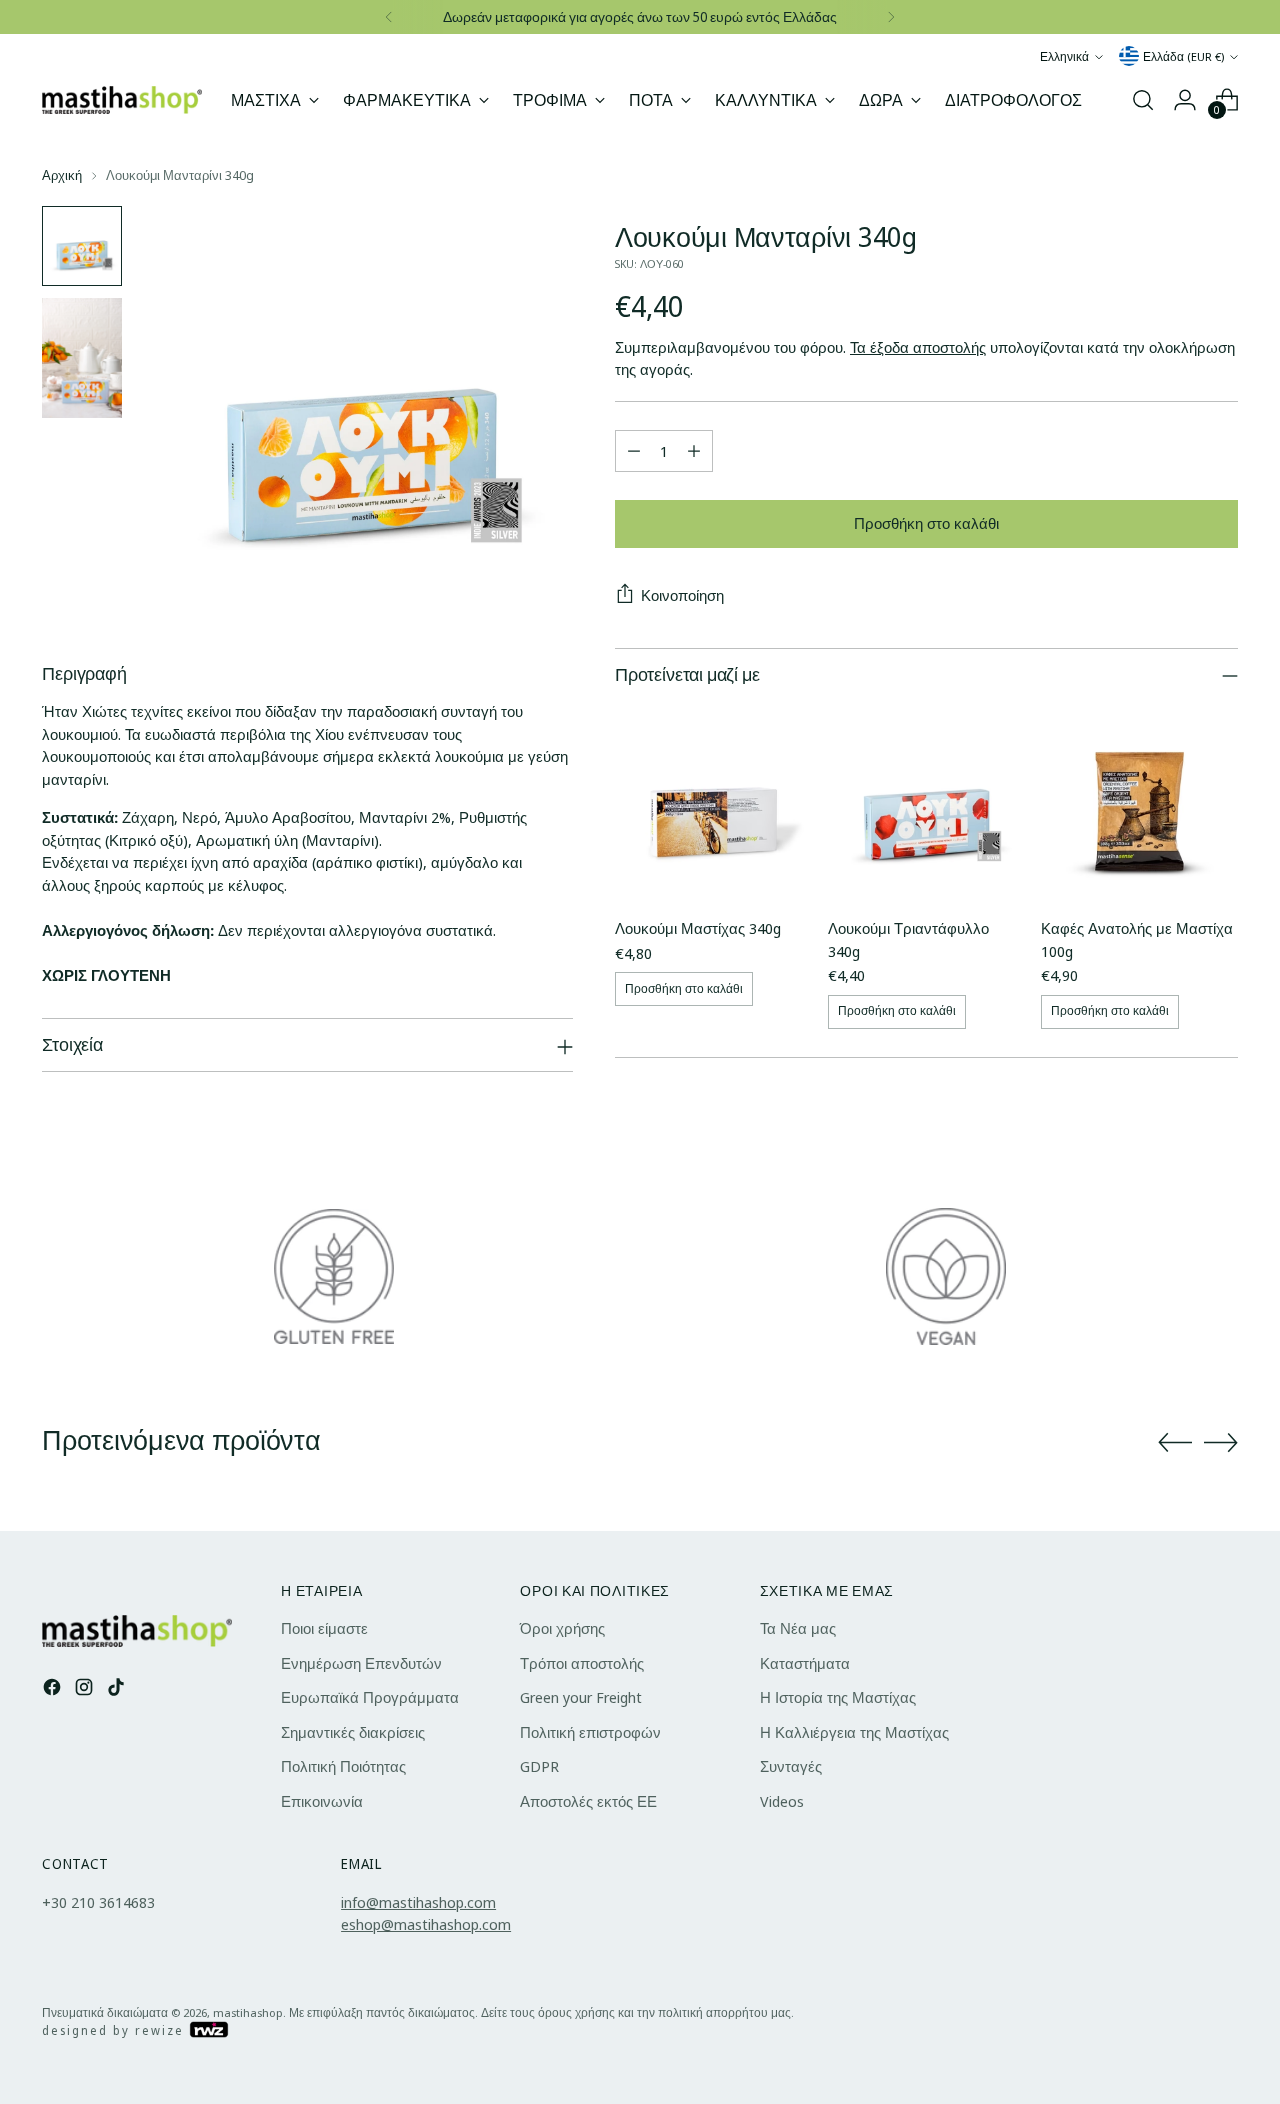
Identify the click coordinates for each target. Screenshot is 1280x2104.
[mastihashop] (122, 99)
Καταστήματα (805, 1663)
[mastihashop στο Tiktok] (118, 1690)
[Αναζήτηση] (1143, 100)
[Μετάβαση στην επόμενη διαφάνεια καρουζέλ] (1221, 1442)
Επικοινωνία (322, 1801)
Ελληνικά (1064, 56)
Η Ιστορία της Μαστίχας (838, 1697)
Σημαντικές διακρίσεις (353, 1732)
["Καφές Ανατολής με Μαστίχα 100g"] (1139, 802)
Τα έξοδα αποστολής (918, 347)
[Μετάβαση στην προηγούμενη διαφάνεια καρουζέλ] (1175, 1443)
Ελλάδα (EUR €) (1183, 56)
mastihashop (248, 2012)
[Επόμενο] (891, 17)
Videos (782, 1801)
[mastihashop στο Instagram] (86, 1690)
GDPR (539, 1766)
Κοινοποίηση (682, 595)
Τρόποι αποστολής (582, 1663)
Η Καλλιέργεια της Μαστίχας (854, 1732)
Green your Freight (581, 1697)
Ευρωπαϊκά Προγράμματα (370, 1697)
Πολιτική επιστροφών (590, 1732)
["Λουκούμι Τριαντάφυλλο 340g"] (926, 802)
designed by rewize (115, 2030)
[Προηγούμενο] (389, 17)
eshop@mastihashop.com (426, 1924)
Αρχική (62, 175)
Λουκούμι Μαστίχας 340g (698, 928)
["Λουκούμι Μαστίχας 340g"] (713, 802)
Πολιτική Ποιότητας (343, 1766)
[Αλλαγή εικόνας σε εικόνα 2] (82, 358)
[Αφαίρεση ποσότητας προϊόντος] (634, 451)
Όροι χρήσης (562, 1628)
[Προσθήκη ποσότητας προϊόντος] (694, 451)
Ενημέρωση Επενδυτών (361, 1663)
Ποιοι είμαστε (324, 1628)
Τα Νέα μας (798, 1628)
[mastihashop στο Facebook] (54, 1690)
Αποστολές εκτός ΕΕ (588, 1801)
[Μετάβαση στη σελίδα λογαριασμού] (1185, 100)
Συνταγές (791, 1766)
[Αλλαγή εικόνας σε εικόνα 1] (82, 246)
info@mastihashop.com (418, 1902)
